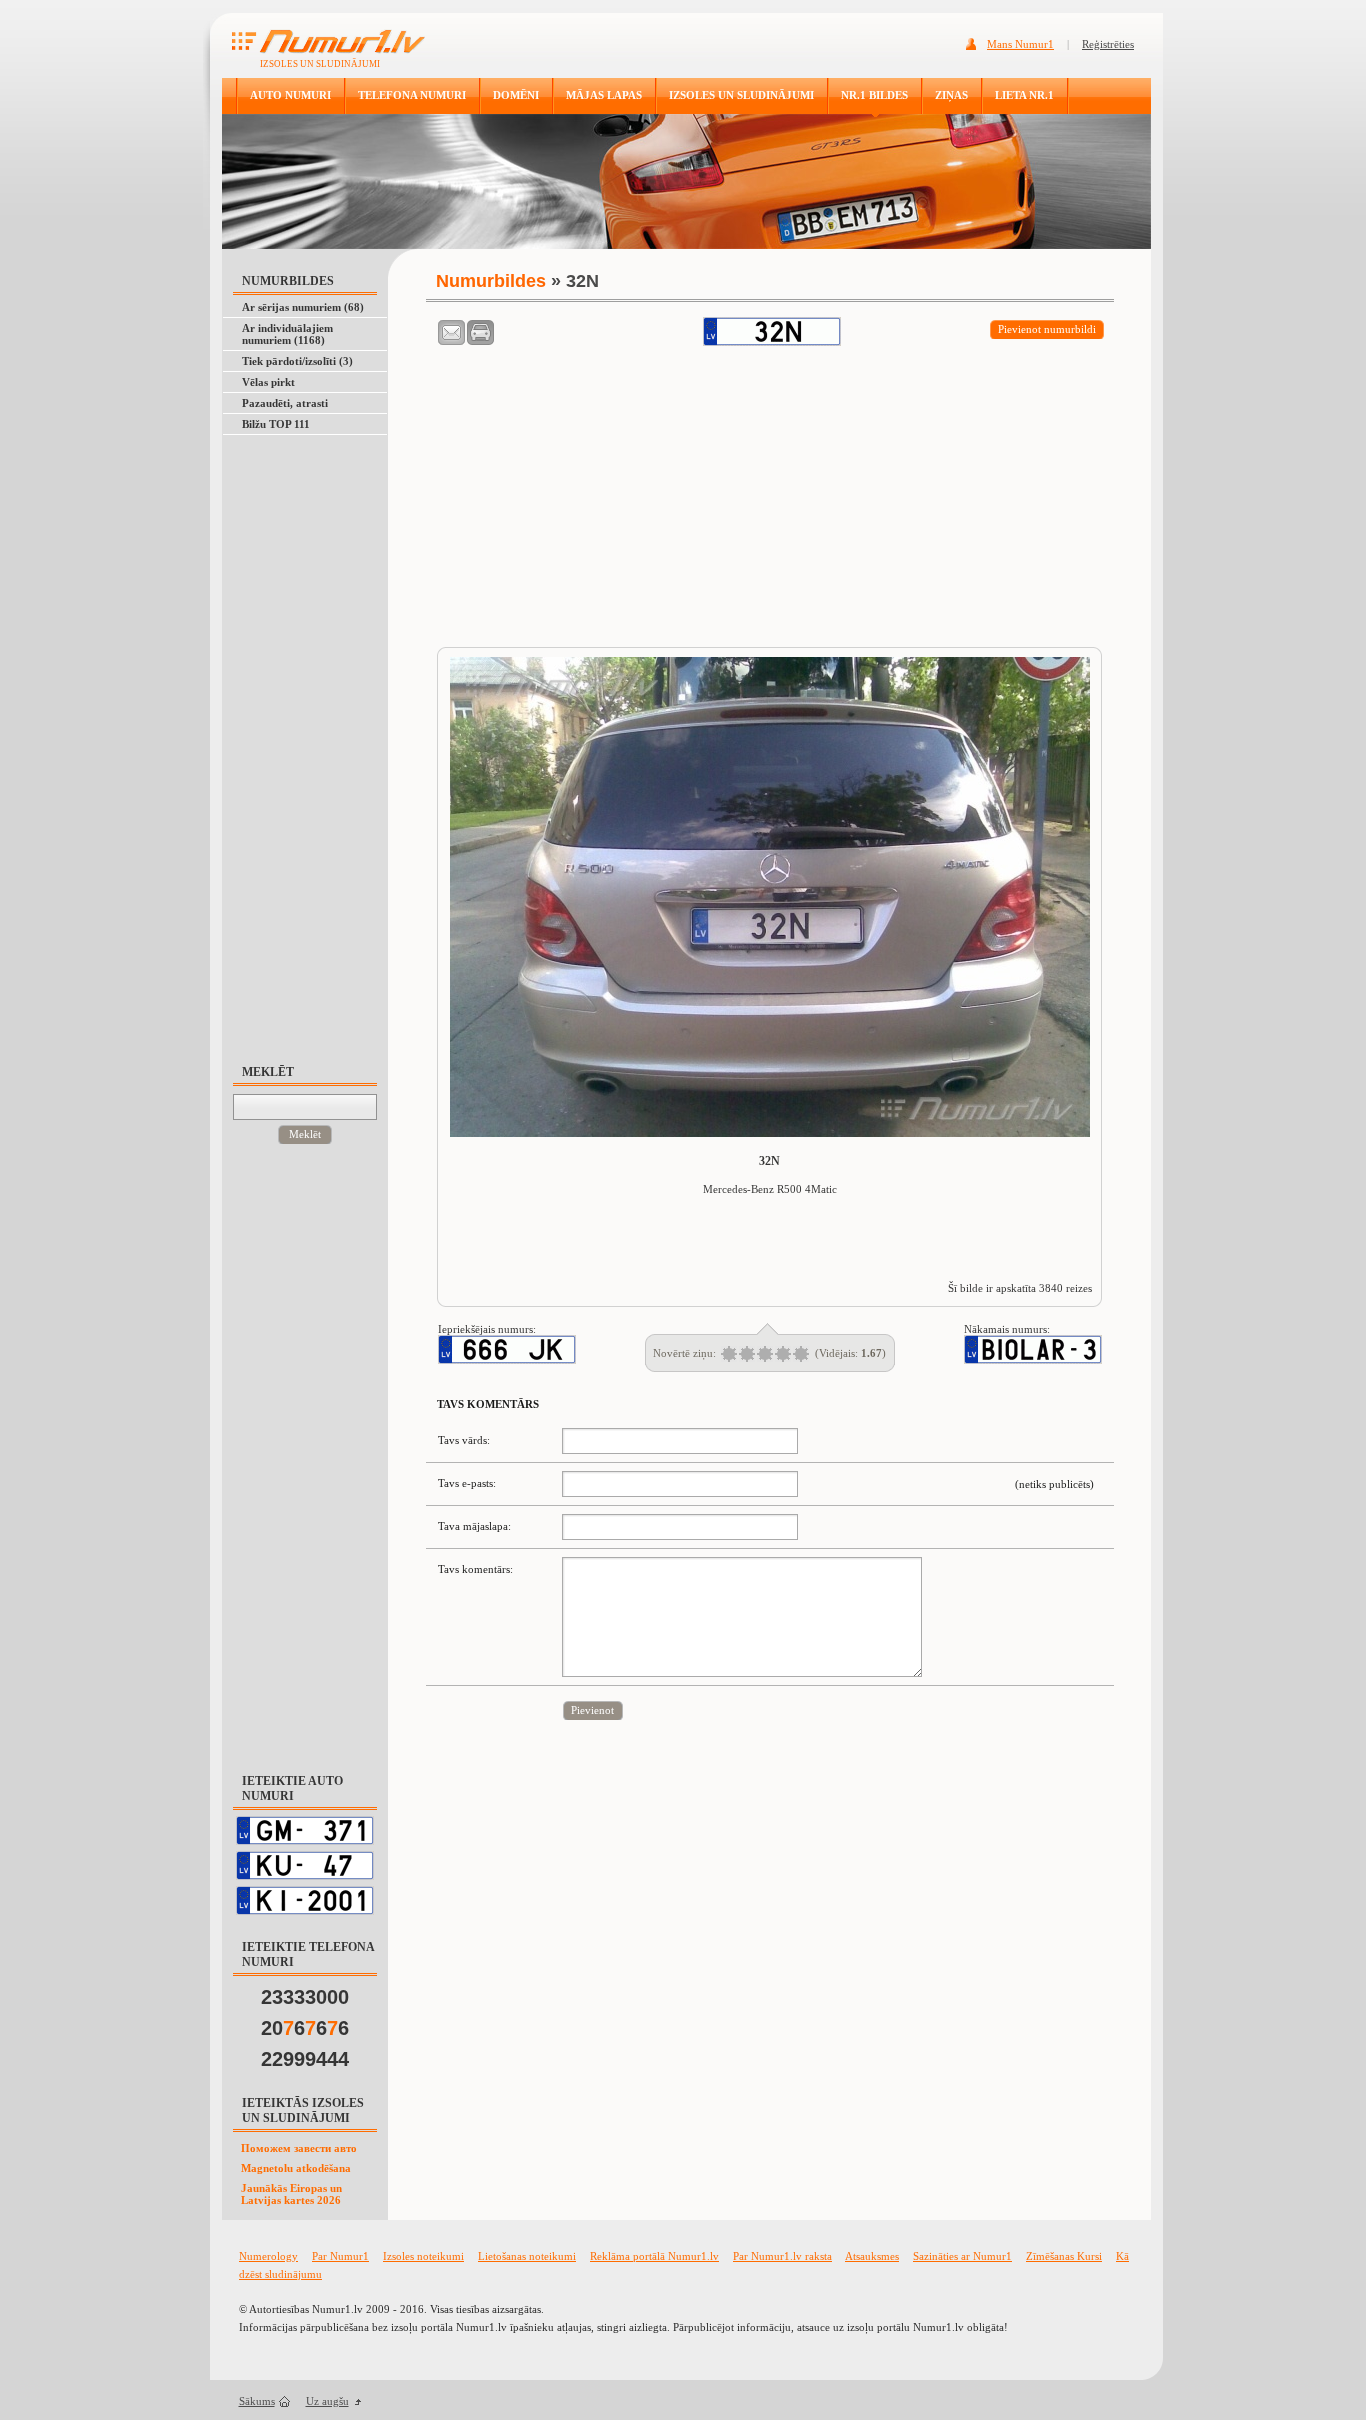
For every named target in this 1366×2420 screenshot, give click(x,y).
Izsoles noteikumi (423, 2256)
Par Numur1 (340, 2256)
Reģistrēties (1108, 44)
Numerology (268, 2256)
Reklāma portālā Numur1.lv (654, 2256)
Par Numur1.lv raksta (782, 2256)
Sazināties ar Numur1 (962, 2256)
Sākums (257, 2401)
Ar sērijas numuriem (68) (303, 307)
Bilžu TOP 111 (276, 424)
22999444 (305, 2059)
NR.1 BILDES (874, 95)
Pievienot (592, 1710)
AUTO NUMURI (290, 95)
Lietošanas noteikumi (527, 2256)
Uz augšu (327, 2401)
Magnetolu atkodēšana (296, 2168)
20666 (305, 2028)
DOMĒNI (516, 95)
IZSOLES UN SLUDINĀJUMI (741, 95)
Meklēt (305, 1134)
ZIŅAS (951, 95)
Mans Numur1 (1020, 44)
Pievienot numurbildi (1047, 329)
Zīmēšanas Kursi (1064, 2256)
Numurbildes (491, 281)
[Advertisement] (314, 740)
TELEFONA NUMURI (412, 95)
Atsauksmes (872, 2256)
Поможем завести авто (299, 2148)
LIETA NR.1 (1024, 95)
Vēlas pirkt (268, 382)
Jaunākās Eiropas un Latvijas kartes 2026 (291, 2194)
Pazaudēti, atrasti (285, 403)
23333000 (305, 1997)
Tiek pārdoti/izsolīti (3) (297, 361)
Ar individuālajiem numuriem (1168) (287, 334)
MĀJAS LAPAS (604, 95)
